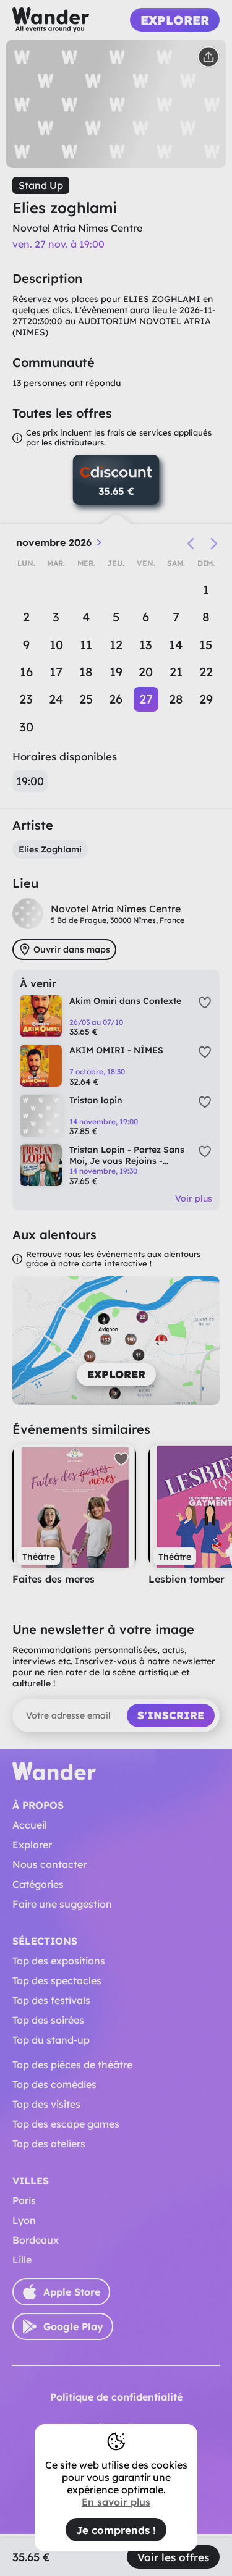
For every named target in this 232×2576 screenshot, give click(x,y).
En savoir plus (116, 2502)
